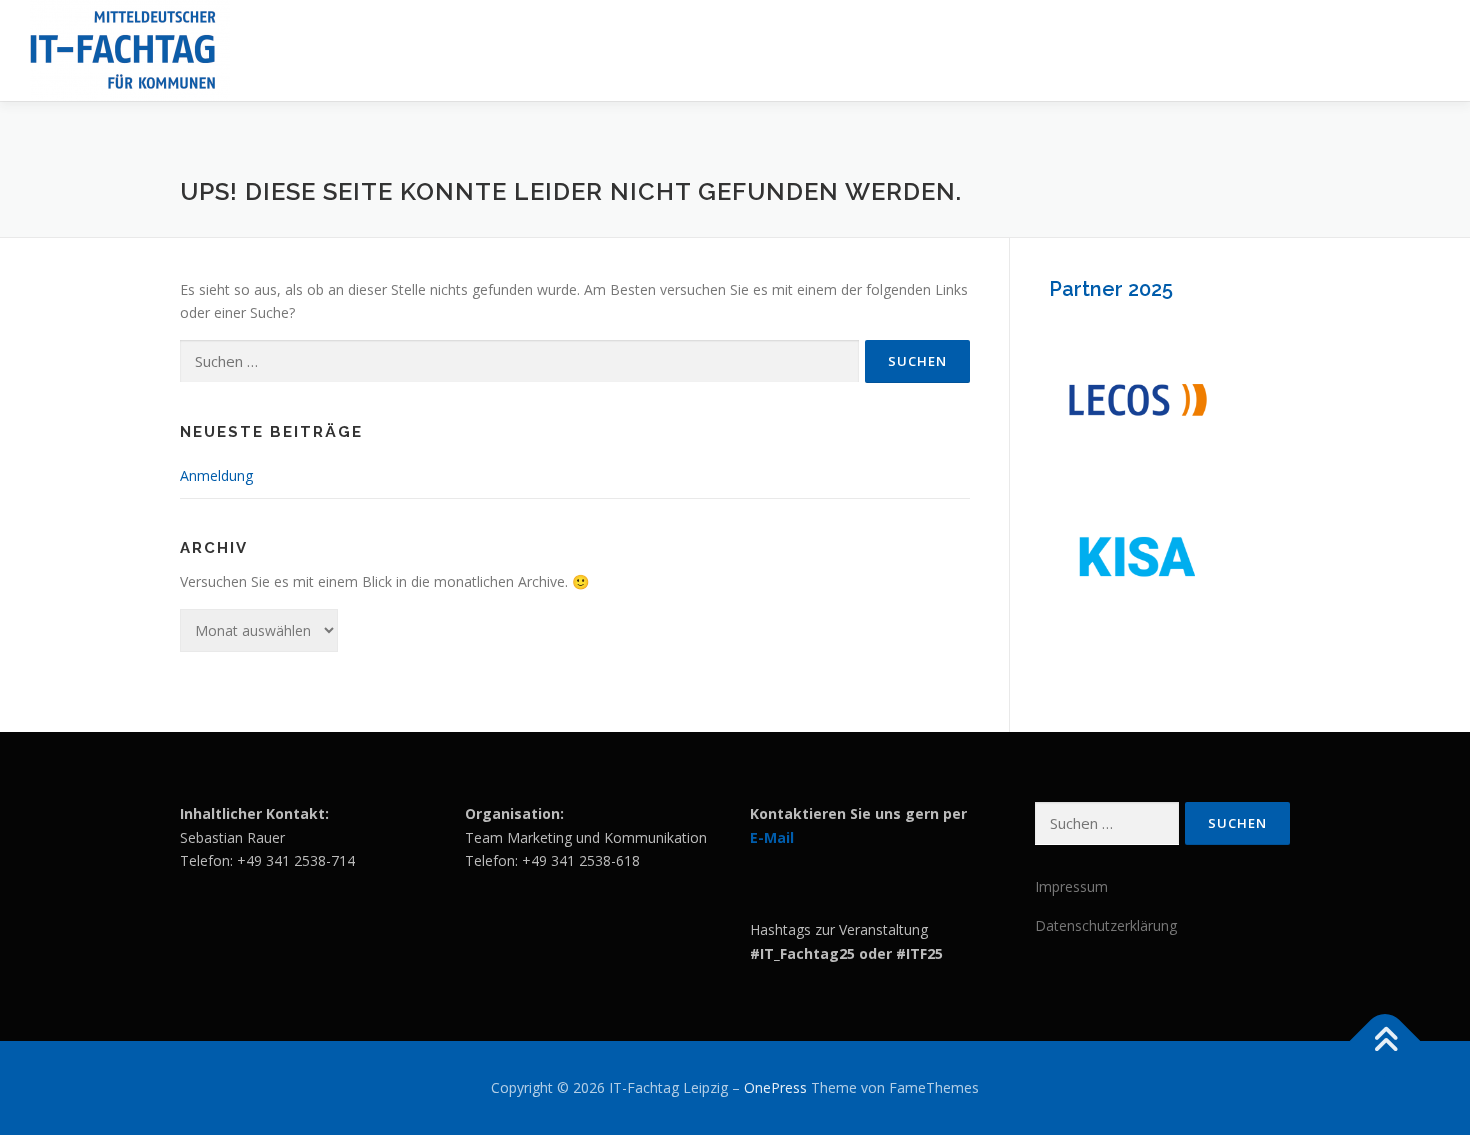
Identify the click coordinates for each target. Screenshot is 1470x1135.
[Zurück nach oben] (1385, 1041)
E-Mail (772, 837)
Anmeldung (216, 475)
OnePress (775, 1087)
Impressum (1071, 886)
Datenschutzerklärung (1106, 925)
